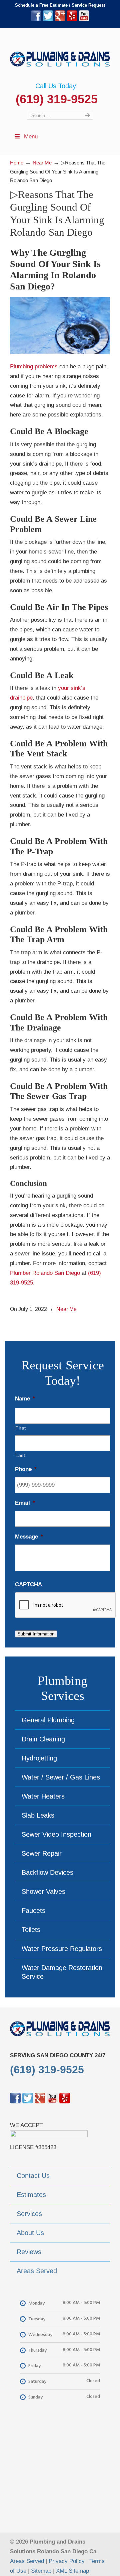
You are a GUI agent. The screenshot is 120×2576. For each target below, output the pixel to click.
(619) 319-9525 (57, 99)
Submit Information (36, 1634)
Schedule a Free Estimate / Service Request (60, 5)
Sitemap (41, 2571)
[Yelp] (72, 20)
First (20, 1428)
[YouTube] (84, 20)
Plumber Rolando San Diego (45, 1273)
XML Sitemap (72, 2571)
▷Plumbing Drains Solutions (60, 55)
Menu (31, 137)
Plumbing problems (34, 366)
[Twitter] (48, 20)
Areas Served (27, 2561)
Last (20, 1455)
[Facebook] (36, 20)
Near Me (66, 1309)
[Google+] (60, 20)
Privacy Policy (67, 2561)
